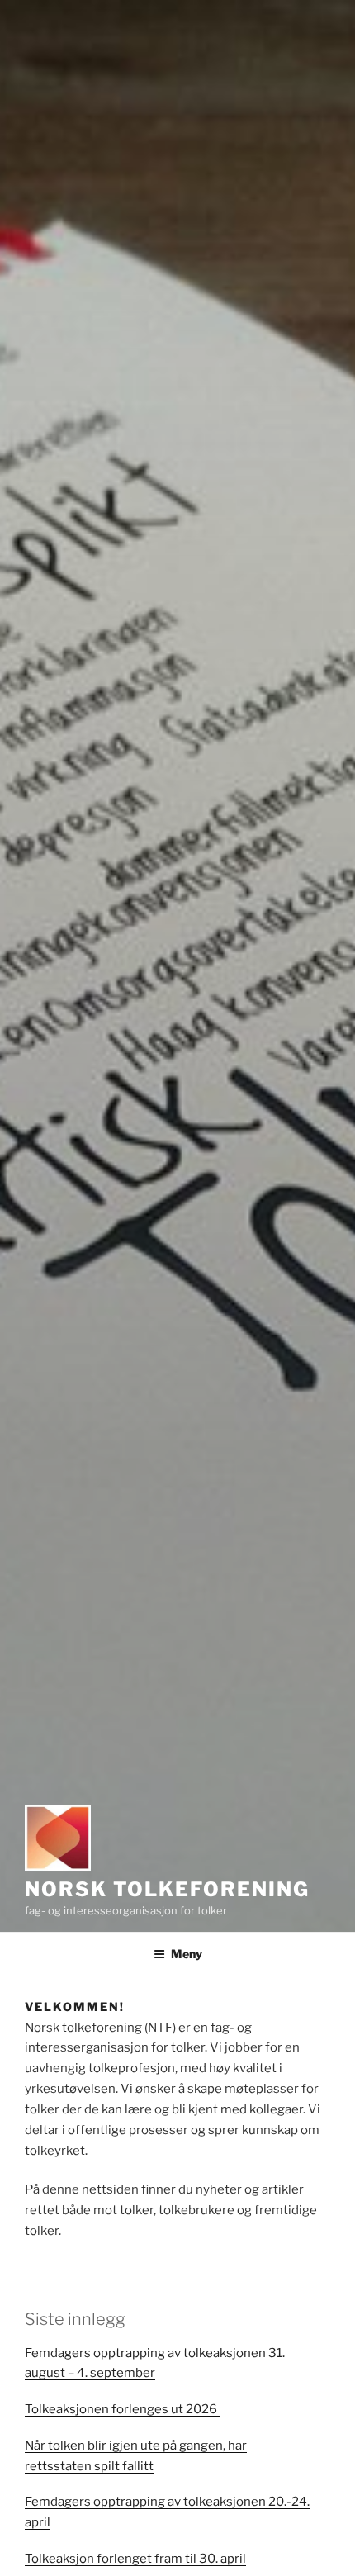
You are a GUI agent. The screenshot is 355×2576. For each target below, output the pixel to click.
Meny (187, 1954)
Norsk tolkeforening (167, 1889)
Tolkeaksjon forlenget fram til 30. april (135, 2559)
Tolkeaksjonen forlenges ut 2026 (122, 2409)
